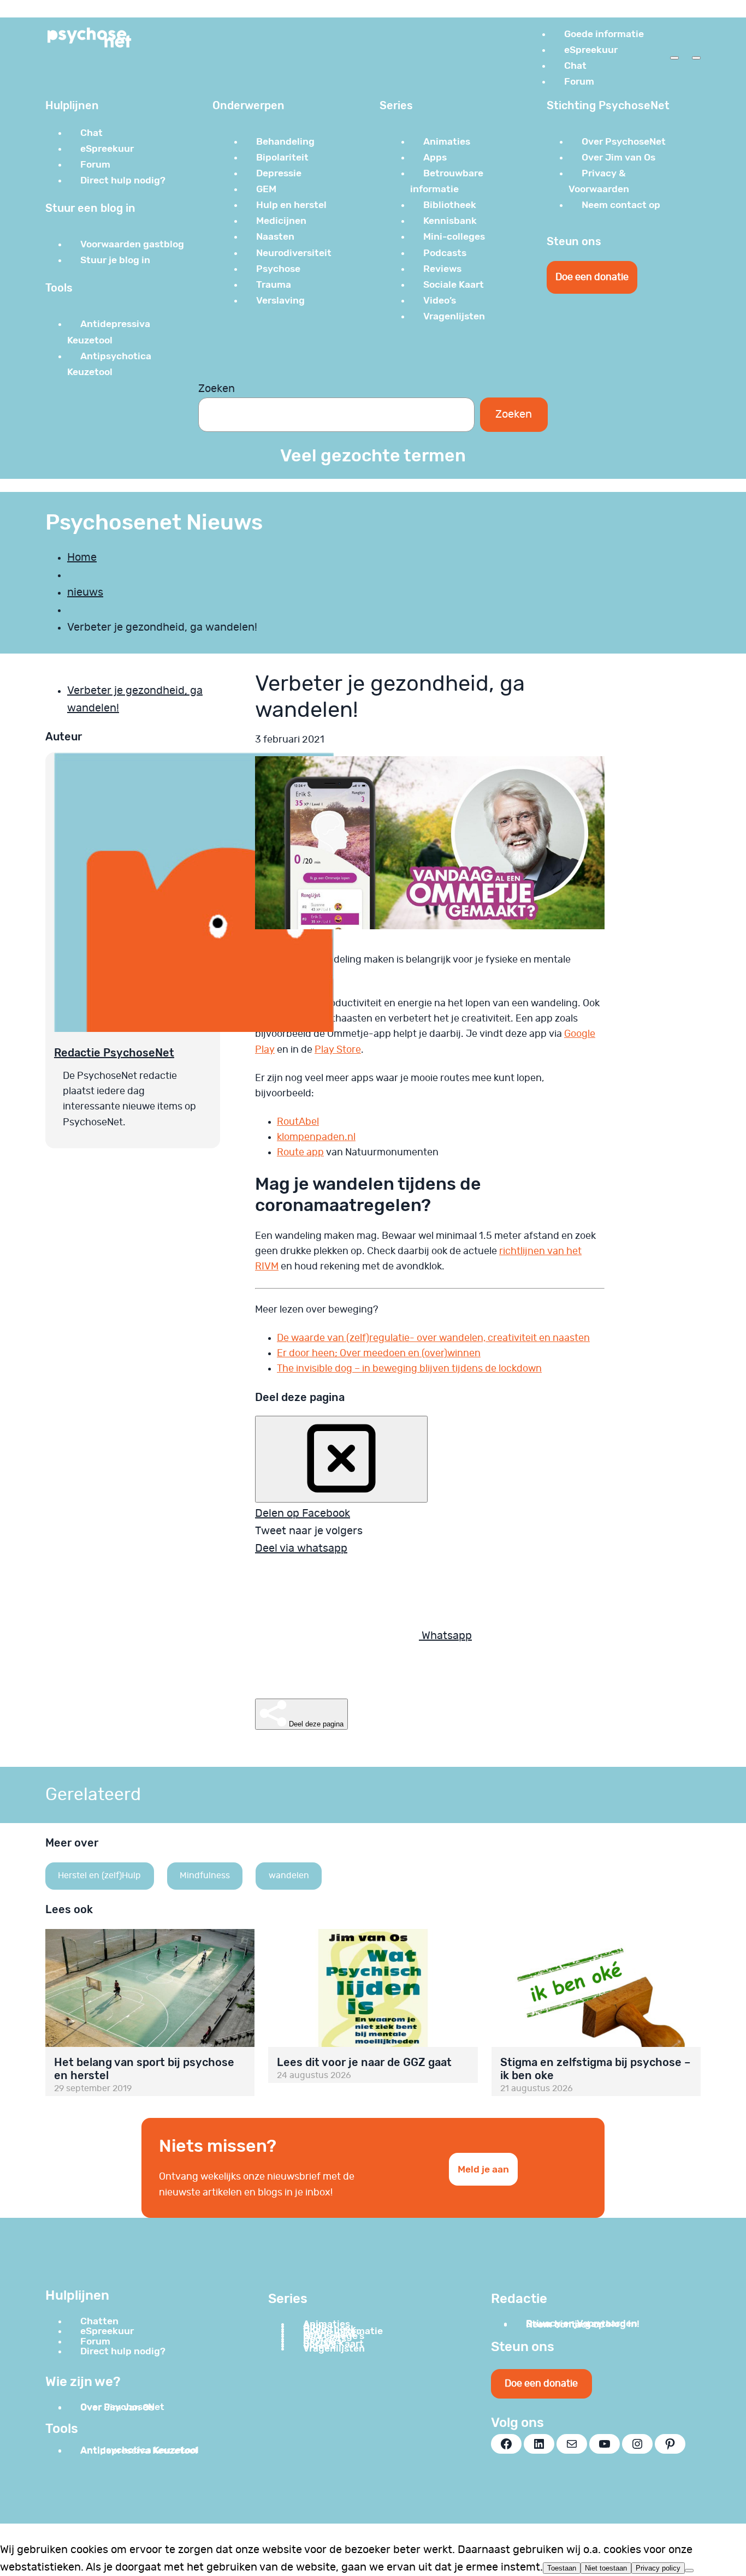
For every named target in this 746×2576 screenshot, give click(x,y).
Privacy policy (658, 2568)
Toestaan (562, 2568)
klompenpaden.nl (316, 1137)
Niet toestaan (606, 2568)
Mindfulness (205, 1875)
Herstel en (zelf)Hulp (99, 1875)
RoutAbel (298, 1122)
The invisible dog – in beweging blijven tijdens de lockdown (409, 1369)
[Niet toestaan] (689, 2571)
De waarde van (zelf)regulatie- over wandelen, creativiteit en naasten (433, 1338)
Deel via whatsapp (301, 1548)
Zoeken (217, 389)
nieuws (85, 592)
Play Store (338, 1050)
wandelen (289, 1875)
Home (82, 557)
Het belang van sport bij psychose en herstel (144, 2069)
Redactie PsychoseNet (114, 1053)
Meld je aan (483, 2169)
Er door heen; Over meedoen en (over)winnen (379, 1354)
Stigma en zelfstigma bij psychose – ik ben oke (595, 2069)
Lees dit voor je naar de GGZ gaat (364, 2062)
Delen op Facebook (303, 1513)
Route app (300, 1153)
